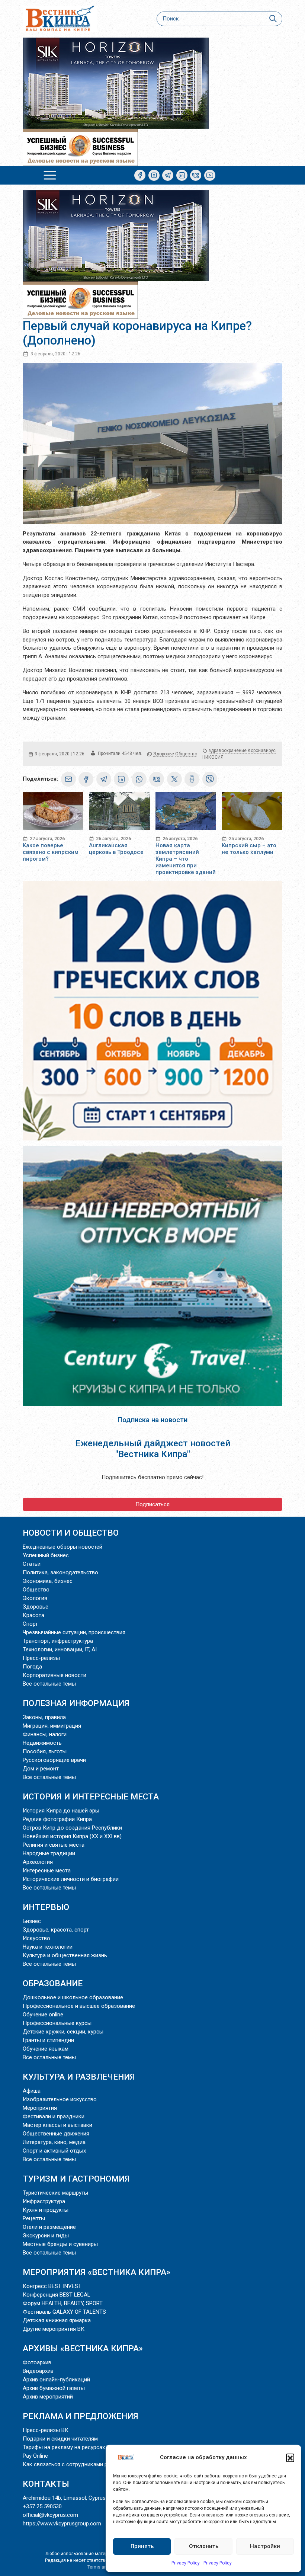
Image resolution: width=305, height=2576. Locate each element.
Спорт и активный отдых (54, 2151)
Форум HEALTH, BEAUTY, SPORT (63, 2303)
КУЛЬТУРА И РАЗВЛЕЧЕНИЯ (79, 2077)
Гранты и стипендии (48, 2040)
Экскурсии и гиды (46, 2236)
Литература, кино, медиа (54, 2142)
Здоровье (164, 754)
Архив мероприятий (48, 2397)
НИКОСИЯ (213, 757)
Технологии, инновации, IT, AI (60, 1649)
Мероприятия (40, 2108)
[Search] (273, 19)
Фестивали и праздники (54, 2116)
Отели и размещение (49, 2227)
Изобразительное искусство (60, 2099)
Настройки (265, 2546)
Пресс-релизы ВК (46, 2430)
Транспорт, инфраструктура (58, 1641)
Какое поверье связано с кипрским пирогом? (51, 852)
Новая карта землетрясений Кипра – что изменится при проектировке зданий (186, 859)
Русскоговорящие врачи (54, 1760)
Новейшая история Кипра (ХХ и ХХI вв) (72, 1836)
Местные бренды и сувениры (60, 2244)
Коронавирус (262, 751)
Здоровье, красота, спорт (56, 1930)
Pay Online (35, 2456)
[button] (290, 2458)
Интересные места (47, 1871)
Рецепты (34, 2218)
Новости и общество (71, 1533)
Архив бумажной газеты (54, 2388)
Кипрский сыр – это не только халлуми (249, 849)
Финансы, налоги (45, 1734)
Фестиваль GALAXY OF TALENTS (64, 2312)
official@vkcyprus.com (50, 2515)
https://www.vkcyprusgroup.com (62, 2524)
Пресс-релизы (41, 1658)
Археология (38, 1862)
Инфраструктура (44, 2201)
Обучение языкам (46, 2049)
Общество (186, 754)
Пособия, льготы (45, 1751)
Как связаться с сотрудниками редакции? (78, 2464)
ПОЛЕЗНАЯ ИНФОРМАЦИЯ (76, 1703)
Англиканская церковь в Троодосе (116, 849)
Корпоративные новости (54, 1675)
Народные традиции (49, 1853)
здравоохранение (228, 751)
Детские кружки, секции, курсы (63, 2032)
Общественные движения (56, 2134)
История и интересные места (91, 1796)
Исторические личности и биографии (71, 1879)
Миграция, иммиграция (52, 1726)
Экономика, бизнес (48, 1581)
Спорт (30, 1624)
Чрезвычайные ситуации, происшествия (74, 1632)
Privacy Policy (186, 2563)
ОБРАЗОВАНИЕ (53, 1983)
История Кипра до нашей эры (61, 1811)
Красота (33, 1615)
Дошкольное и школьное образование (73, 1997)
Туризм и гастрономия (76, 2179)
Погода (32, 1667)
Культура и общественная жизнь (65, 1955)
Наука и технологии (48, 1947)
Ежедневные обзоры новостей (62, 1547)
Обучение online (43, 2015)
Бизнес (32, 1921)
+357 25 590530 (42, 2506)
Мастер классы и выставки (57, 2125)
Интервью (46, 1907)
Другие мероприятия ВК (54, 2329)
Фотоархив (37, 2362)
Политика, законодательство (60, 1572)
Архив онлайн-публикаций (56, 2380)
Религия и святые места (54, 1845)
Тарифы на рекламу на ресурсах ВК (68, 2447)
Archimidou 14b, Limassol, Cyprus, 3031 (71, 2498)
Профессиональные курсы (57, 2023)
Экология (35, 1598)
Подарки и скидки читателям (60, 2439)
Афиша (32, 2091)
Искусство (36, 1938)
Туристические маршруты (55, 2193)
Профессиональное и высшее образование (79, 2006)
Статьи (32, 1564)
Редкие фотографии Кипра (57, 1819)
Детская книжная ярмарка (57, 2320)
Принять (142, 2546)
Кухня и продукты (46, 2210)
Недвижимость (42, 1743)
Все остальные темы (49, 1684)
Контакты (46, 2484)
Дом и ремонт (41, 1769)
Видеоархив (38, 2371)
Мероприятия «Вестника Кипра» (97, 2272)
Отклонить (204, 2546)
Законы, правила (44, 1717)
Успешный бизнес (46, 1555)
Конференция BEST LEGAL (57, 2295)
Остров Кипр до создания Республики (72, 1828)
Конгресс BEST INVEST (52, 2286)
